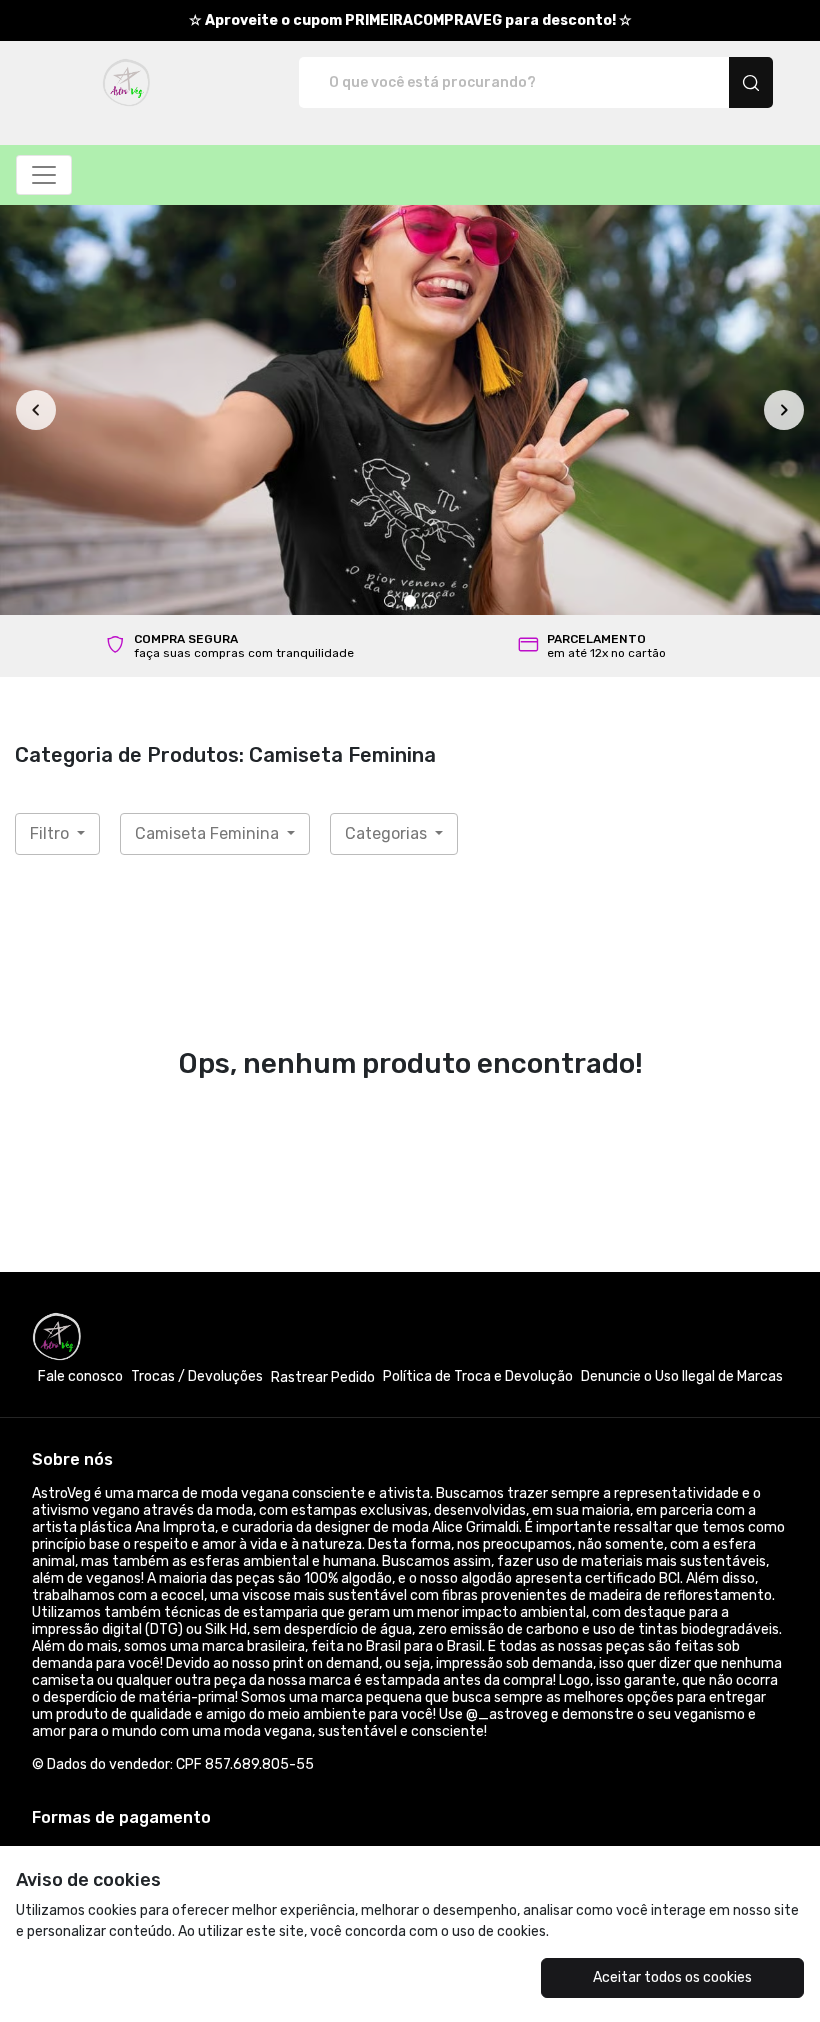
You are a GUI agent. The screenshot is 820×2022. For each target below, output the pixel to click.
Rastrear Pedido (323, 1377)
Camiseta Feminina (209, 833)
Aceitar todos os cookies (672, 1977)
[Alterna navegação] (44, 175)
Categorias (388, 833)
